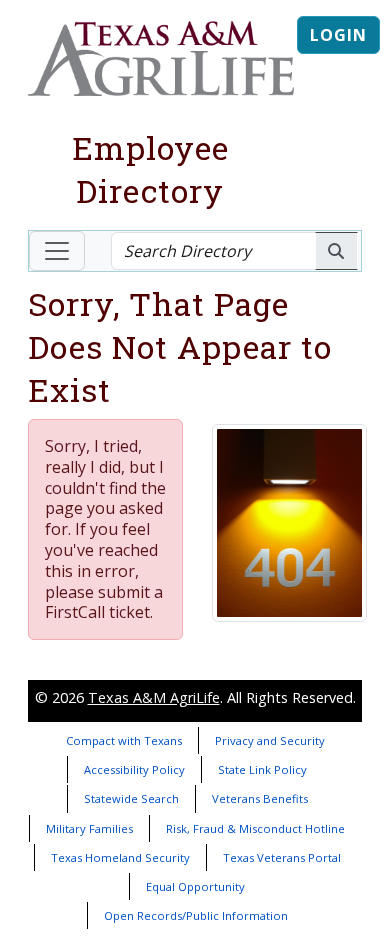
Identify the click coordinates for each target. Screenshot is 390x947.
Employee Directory (150, 169)
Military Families (89, 828)
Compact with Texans (124, 740)
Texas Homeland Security (120, 857)
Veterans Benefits (260, 798)
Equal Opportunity (195, 886)
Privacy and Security (270, 740)
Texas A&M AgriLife (154, 697)
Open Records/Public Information (196, 915)
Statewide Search (131, 798)
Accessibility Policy (134, 769)
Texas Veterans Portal (282, 857)
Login (338, 35)
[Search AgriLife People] (336, 251)
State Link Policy (262, 769)
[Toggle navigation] (57, 251)
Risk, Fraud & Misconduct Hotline (255, 828)
